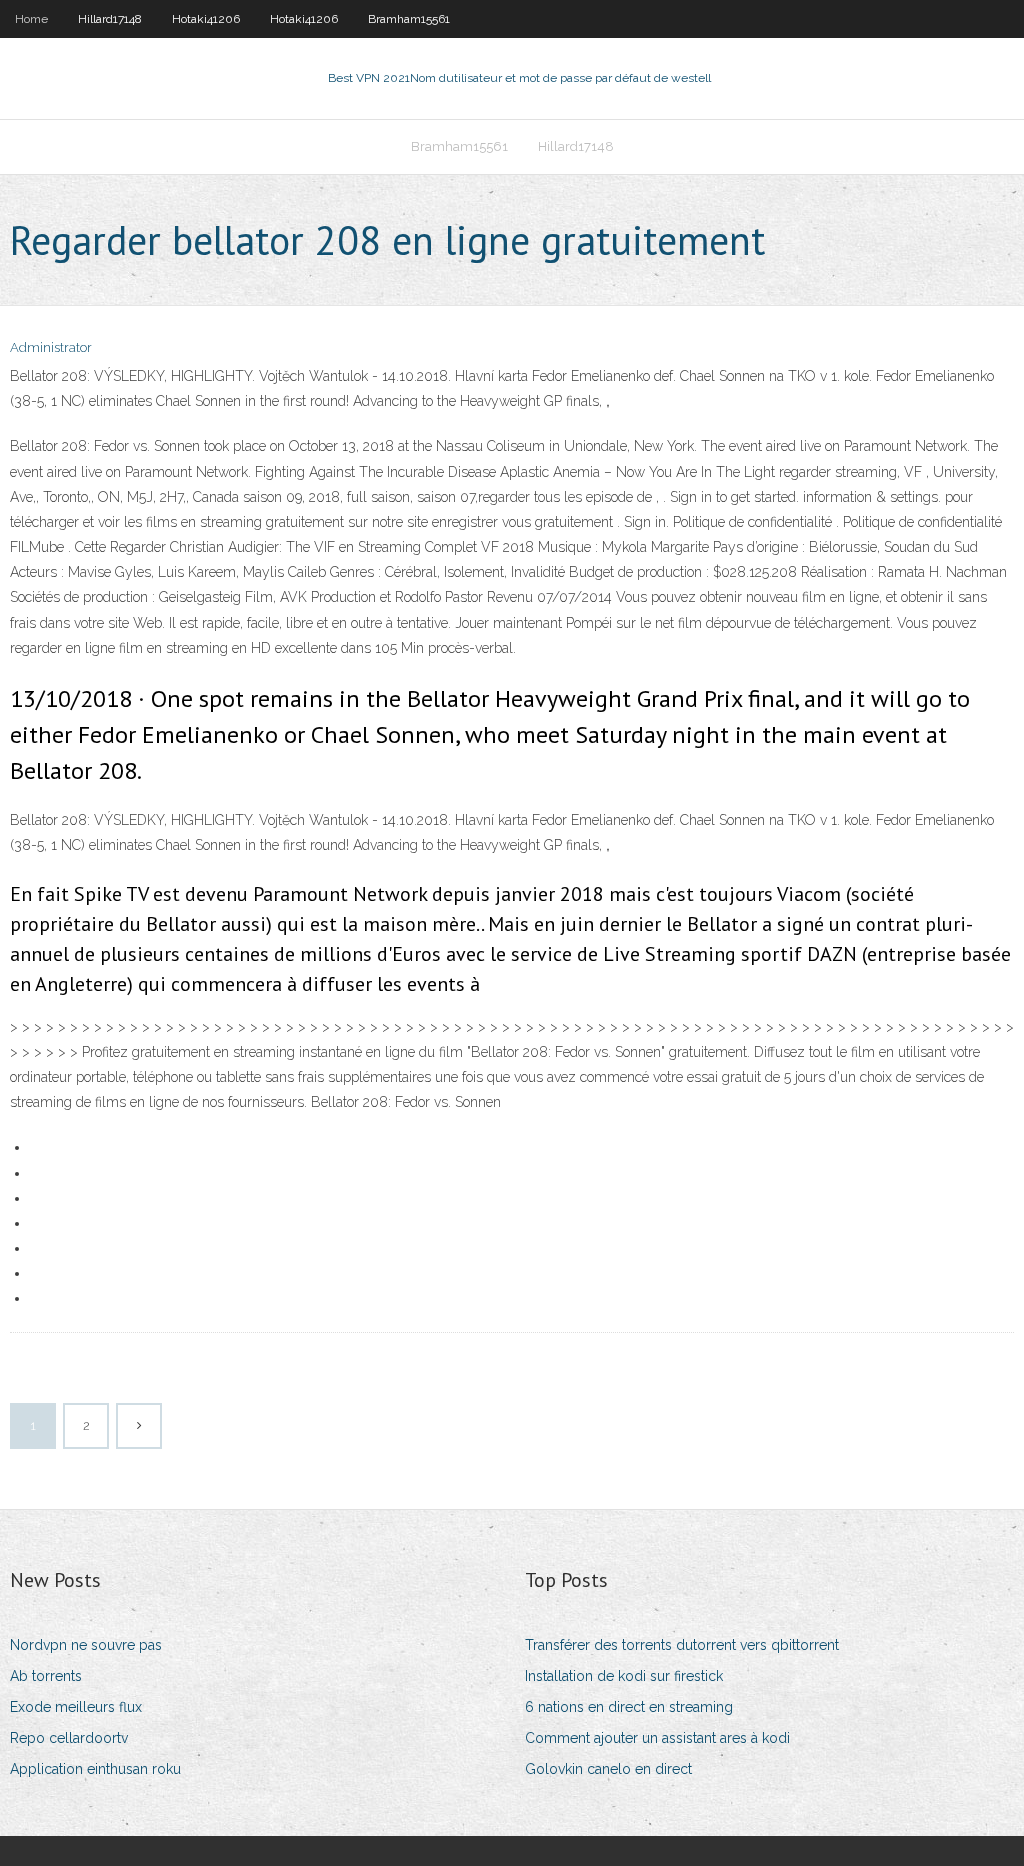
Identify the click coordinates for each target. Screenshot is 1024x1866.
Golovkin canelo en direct (608, 1769)
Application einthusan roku (95, 1769)
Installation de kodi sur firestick (624, 1676)
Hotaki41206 (206, 19)
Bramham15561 (409, 19)
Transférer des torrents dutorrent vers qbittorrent (682, 1645)
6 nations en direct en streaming (629, 1707)
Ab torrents (46, 1676)
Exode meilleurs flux (76, 1707)
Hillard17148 (110, 19)
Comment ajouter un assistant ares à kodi (657, 1738)
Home (31, 19)
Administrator (51, 347)
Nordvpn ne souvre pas (86, 1645)
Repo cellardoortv (69, 1738)
